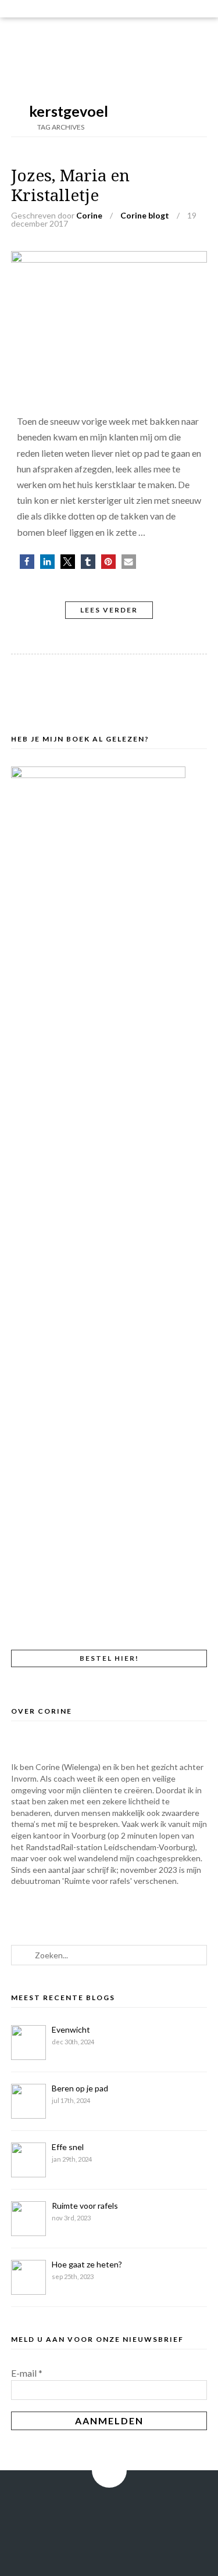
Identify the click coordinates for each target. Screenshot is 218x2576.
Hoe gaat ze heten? (87, 2264)
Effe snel (68, 2147)
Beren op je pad (80, 2088)
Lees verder (109, 610)
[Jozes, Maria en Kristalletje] (109, 259)
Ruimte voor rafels (85, 2206)
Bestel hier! (109, 1658)
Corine (89, 215)
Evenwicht (71, 2029)
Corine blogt (145, 215)
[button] (27, 562)
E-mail (27, 2373)
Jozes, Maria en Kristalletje (70, 186)
